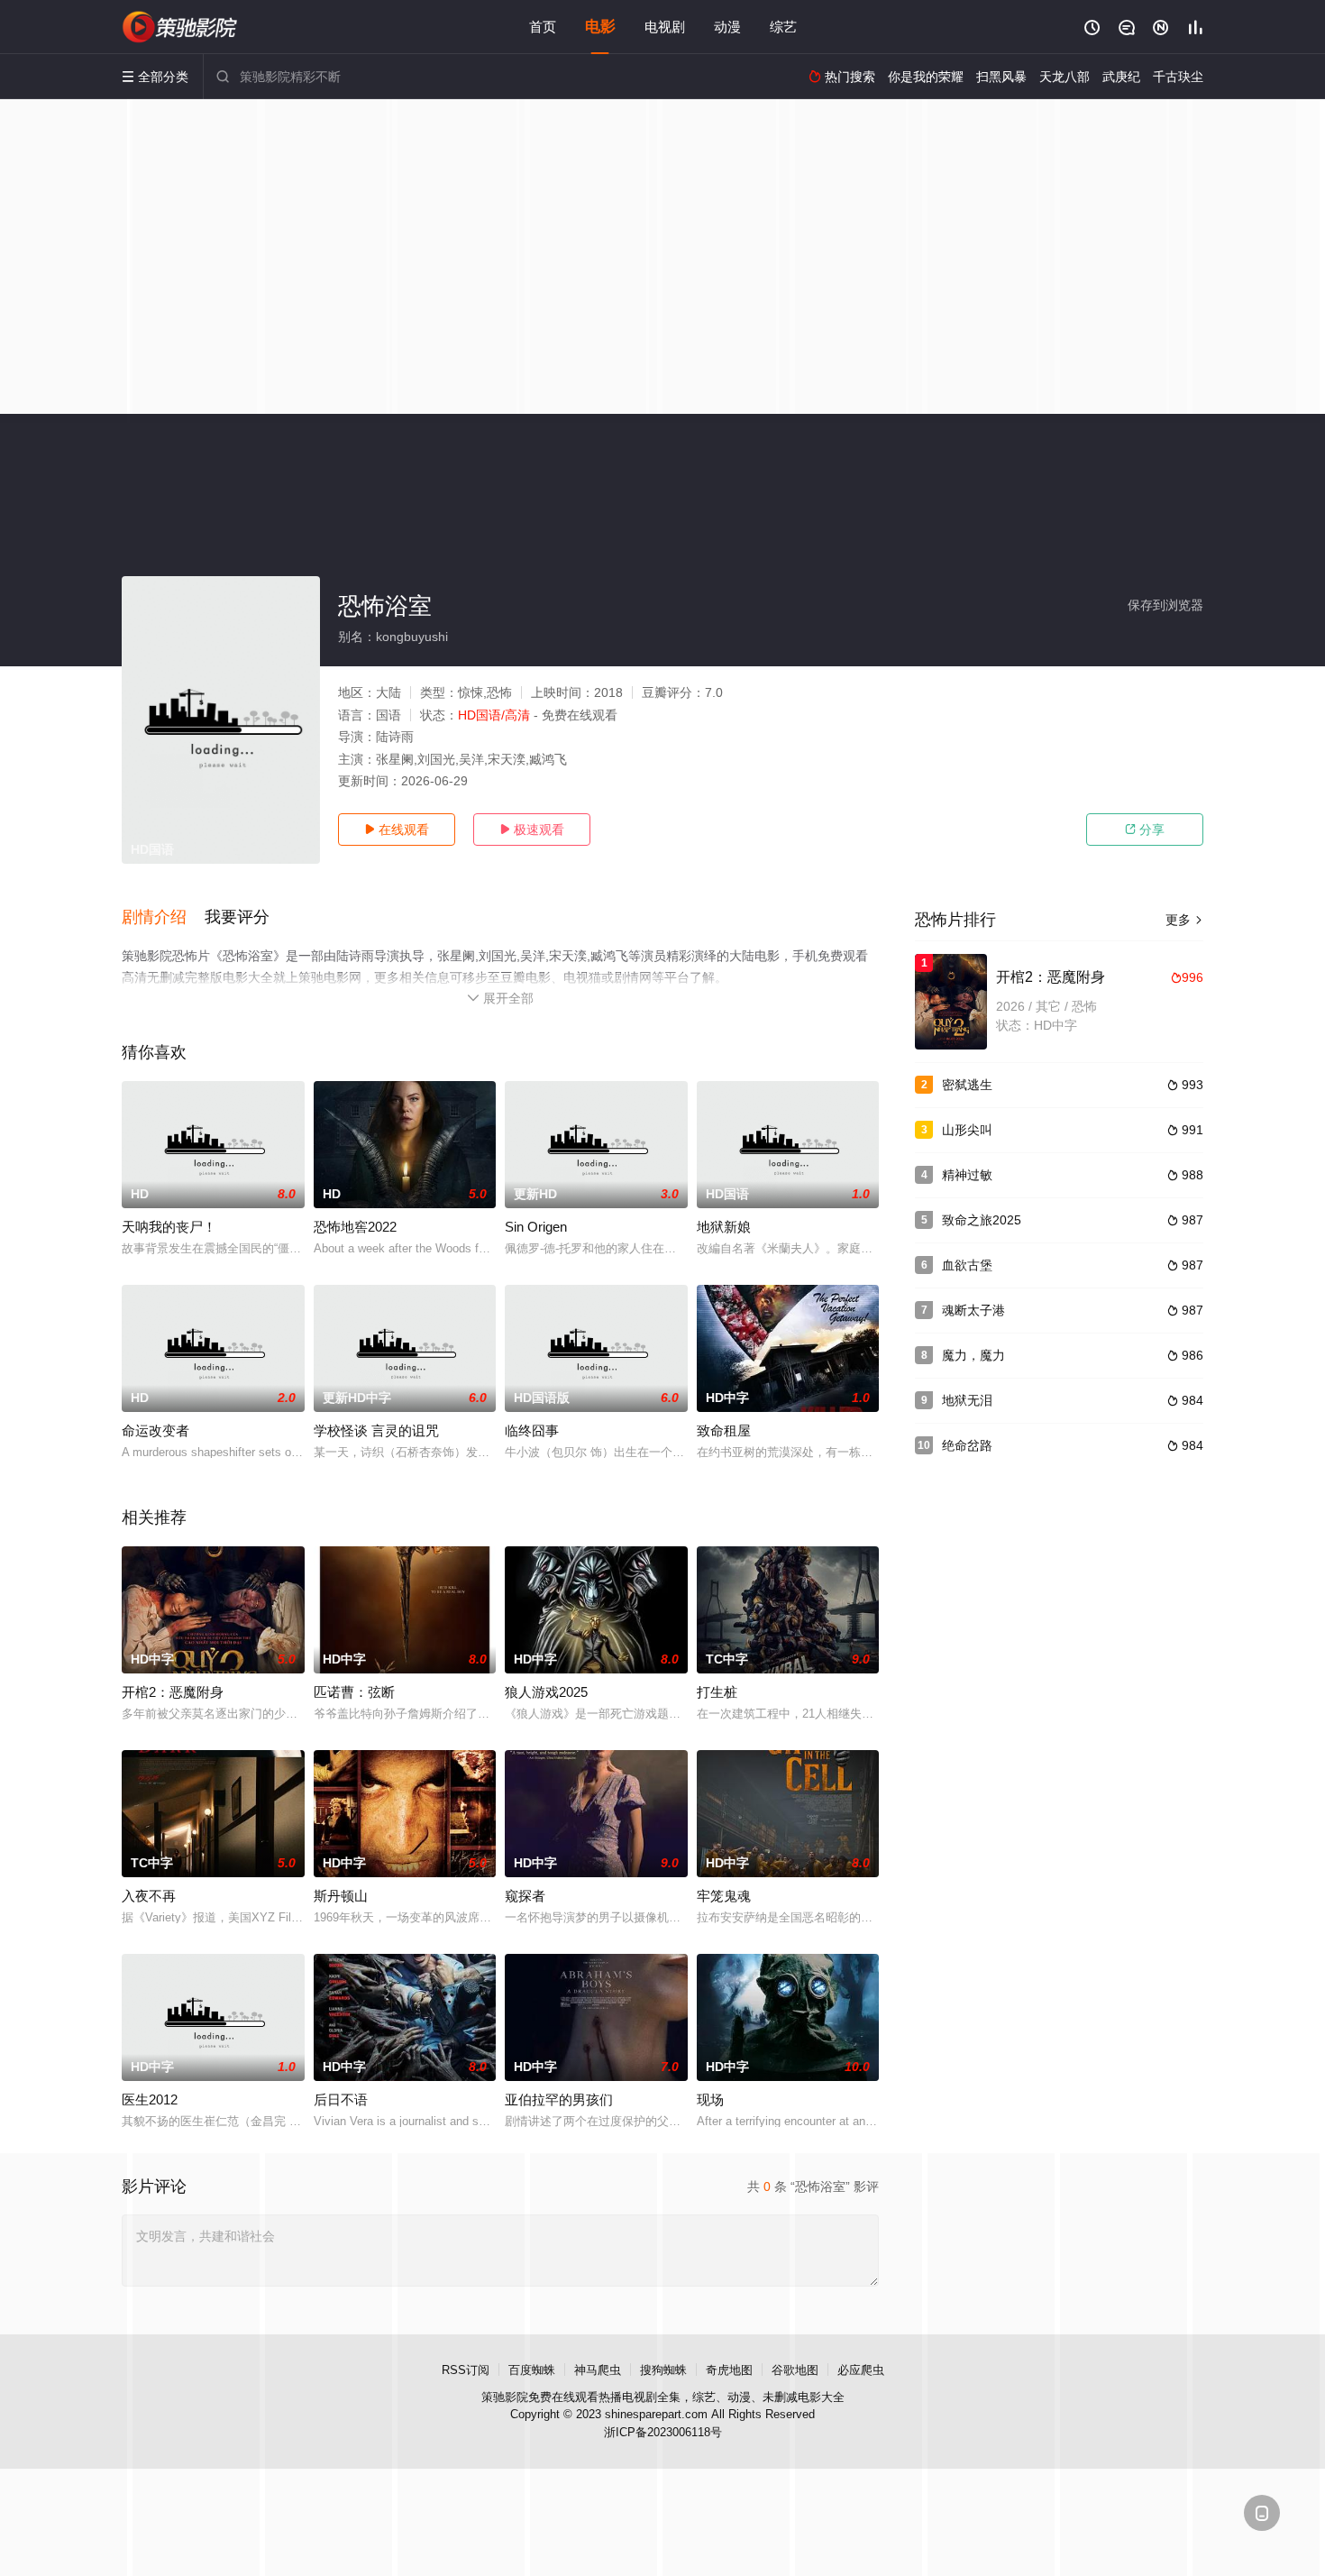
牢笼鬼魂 (724, 1896)
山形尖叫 (967, 1130)
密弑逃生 (967, 1085)
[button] (163, 918)
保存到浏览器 (1165, 605)
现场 (710, 2099)
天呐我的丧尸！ (169, 1227)
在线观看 (397, 830)
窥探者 (525, 1896)
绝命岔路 (967, 1445)
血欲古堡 (967, 1265)
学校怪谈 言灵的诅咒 (376, 1430)
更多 (1184, 920)
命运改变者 (155, 1430)
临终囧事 (532, 1430)
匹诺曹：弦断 (354, 1692)
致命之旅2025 (982, 1220)
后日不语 (341, 2099)
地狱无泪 (967, 1400)
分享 (1145, 830)
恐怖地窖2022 (355, 1227)
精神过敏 (967, 1175)
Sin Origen (536, 1227)
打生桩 (717, 1692)
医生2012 (150, 2099)
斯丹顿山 (341, 1896)
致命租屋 (724, 1430)
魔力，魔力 (973, 1355)
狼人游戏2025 (546, 1692)
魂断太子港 (973, 1310)
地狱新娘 (724, 1227)
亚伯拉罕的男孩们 (559, 2099)
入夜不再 (149, 1896)
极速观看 (532, 830)
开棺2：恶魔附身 (173, 1692)
